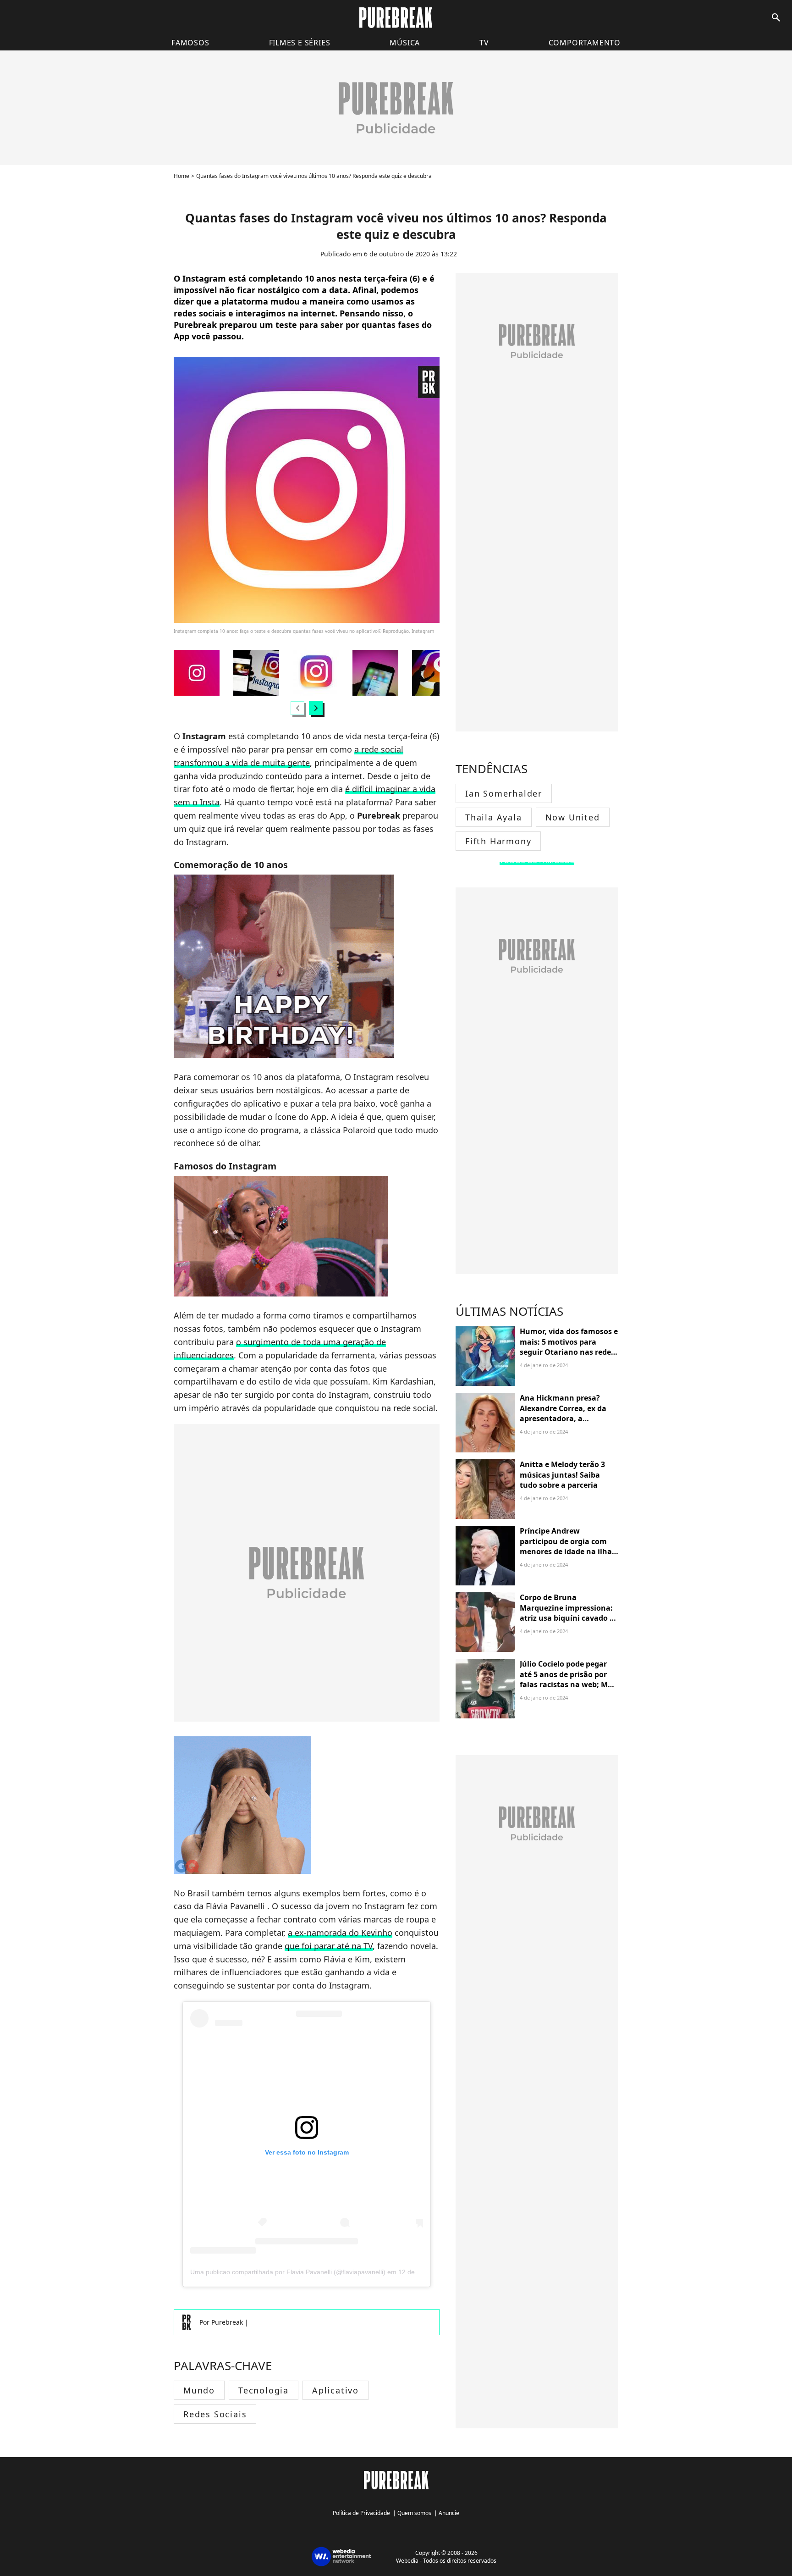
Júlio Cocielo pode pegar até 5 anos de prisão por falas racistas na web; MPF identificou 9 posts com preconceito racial (568, 1684)
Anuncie (449, 2513)
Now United (573, 817)
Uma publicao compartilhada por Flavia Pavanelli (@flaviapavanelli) (288, 2272)
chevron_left (297, 708)
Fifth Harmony (498, 841)
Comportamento (585, 43)
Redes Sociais (215, 2414)
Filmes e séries (300, 43)
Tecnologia (264, 2390)
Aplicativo (335, 2390)
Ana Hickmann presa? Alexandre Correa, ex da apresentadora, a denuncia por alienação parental (563, 1418)
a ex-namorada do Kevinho (340, 1933)
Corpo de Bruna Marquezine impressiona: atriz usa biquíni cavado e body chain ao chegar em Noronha (567, 1618)
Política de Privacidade (361, 2513)
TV (484, 43)
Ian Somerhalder (504, 793)
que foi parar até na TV (329, 1946)
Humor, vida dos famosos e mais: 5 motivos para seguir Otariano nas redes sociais (569, 1347)
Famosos (190, 43)
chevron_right (316, 708)
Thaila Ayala (494, 817)
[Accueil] (396, 18)
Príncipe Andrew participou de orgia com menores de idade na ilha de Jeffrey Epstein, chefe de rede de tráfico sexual (568, 1551)
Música (405, 43)
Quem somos (414, 2513)
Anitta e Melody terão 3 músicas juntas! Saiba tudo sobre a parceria (562, 1475)
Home (181, 176)
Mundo (199, 2390)
